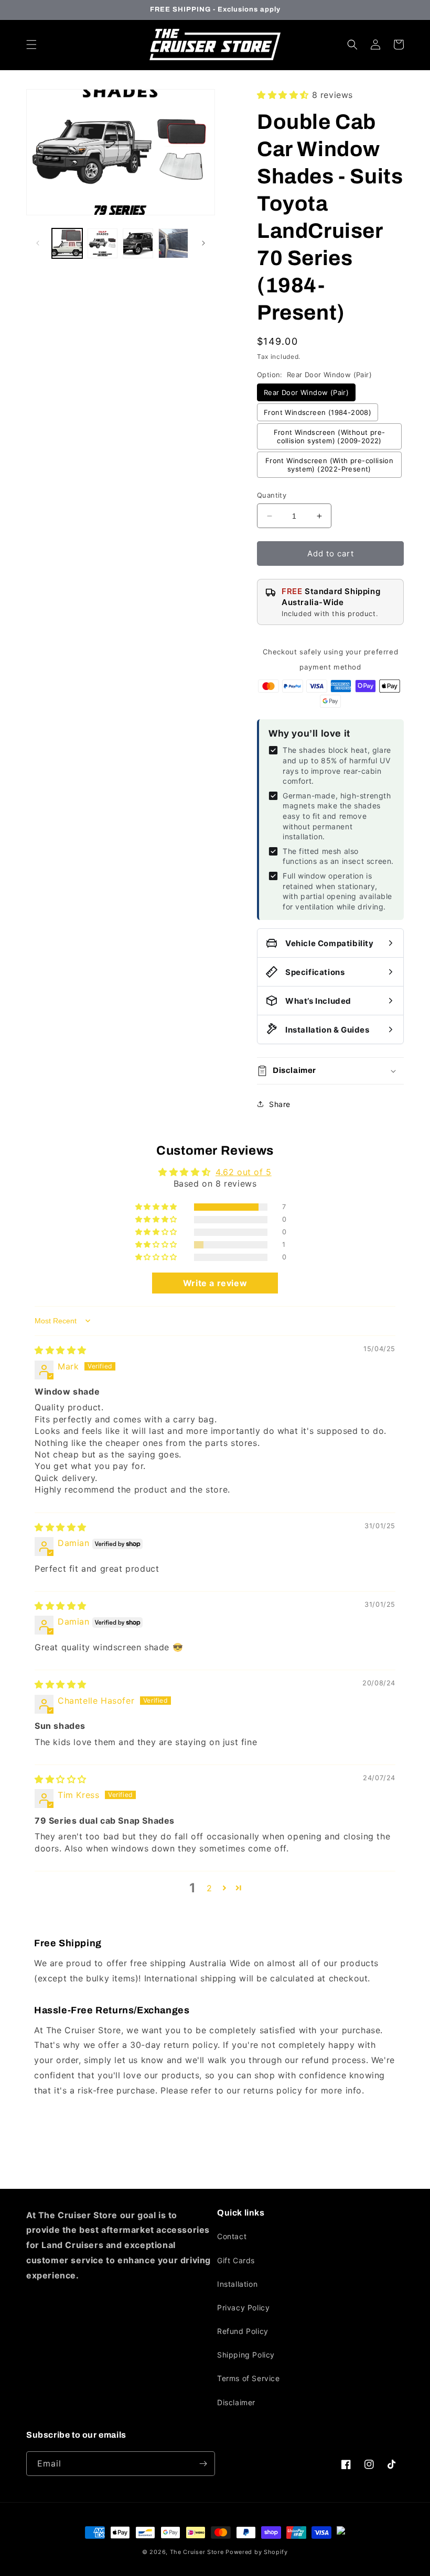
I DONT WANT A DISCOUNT (215, 1356)
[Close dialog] (377, 1191)
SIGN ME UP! (215, 1325)
